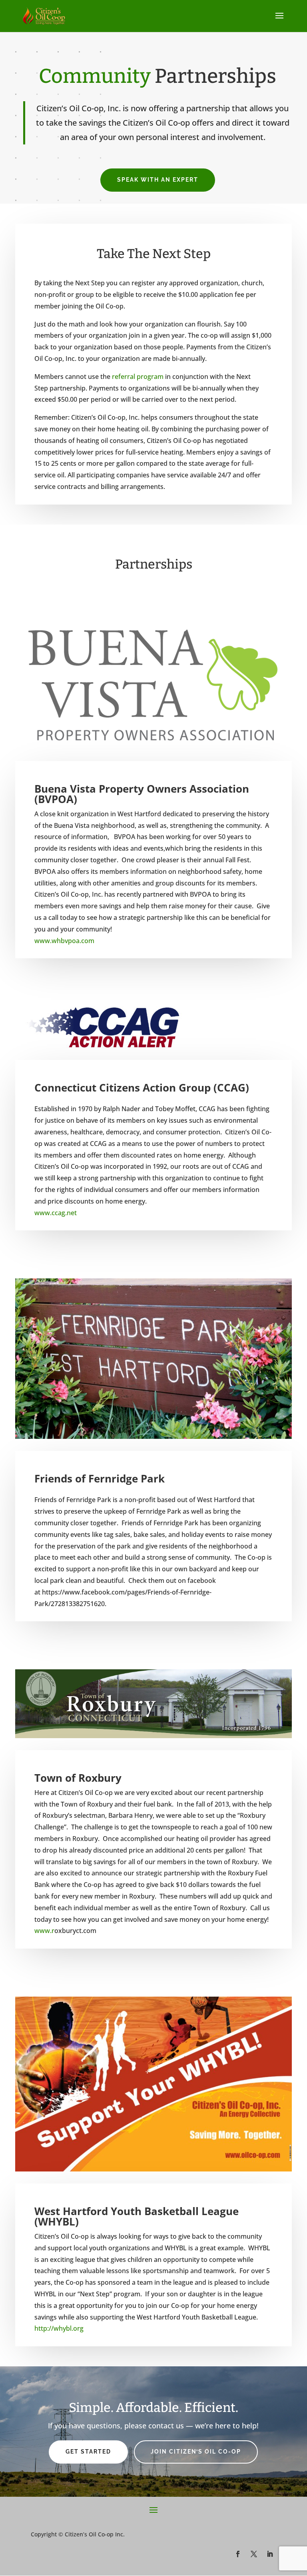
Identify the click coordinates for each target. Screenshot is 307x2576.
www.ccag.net (56, 1213)
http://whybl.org (59, 2328)
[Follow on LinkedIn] (270, 2554)
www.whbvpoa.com (64, 941)
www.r (44, 1931)
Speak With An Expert (158, 180)
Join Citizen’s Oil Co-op (196, 2452)
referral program (138, 377)
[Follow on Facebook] (238, 2554)
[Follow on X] (254, 2554)
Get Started (88, 2452)
